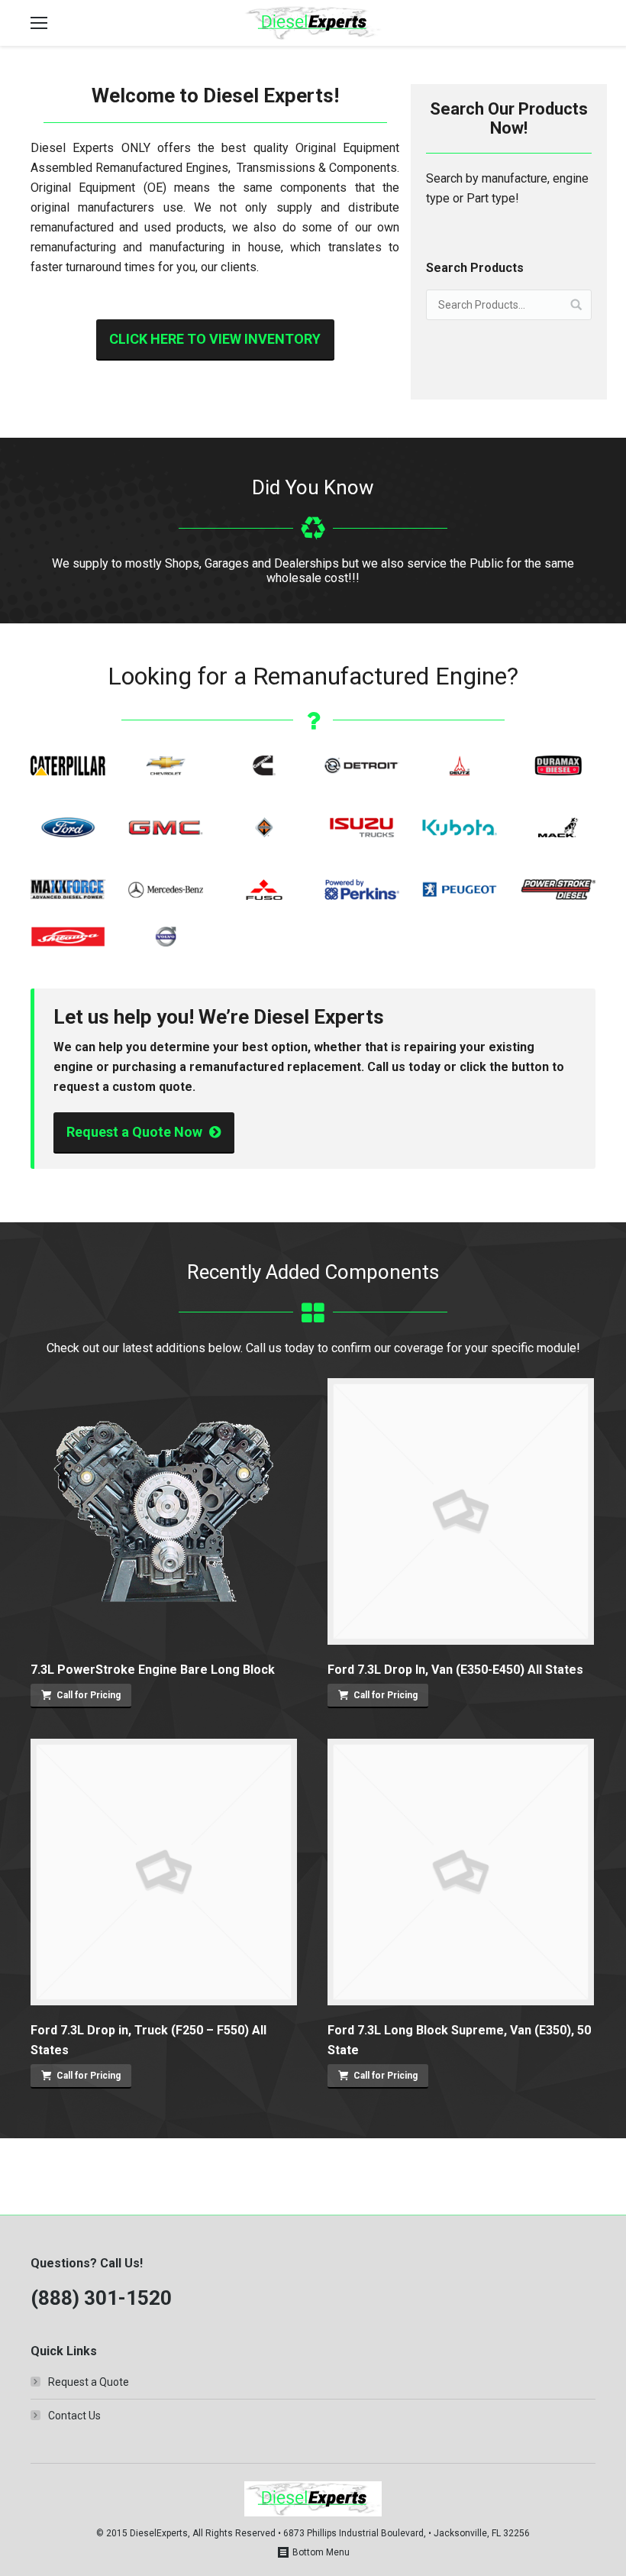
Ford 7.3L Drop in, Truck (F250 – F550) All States (148, 2040)
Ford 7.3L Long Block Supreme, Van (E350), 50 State (459, 2040)
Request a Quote (89, 2382)
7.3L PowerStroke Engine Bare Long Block (153, 1670)
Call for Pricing (89, 1695)
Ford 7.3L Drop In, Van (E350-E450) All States (455, 1670)
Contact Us (74, 2416)
